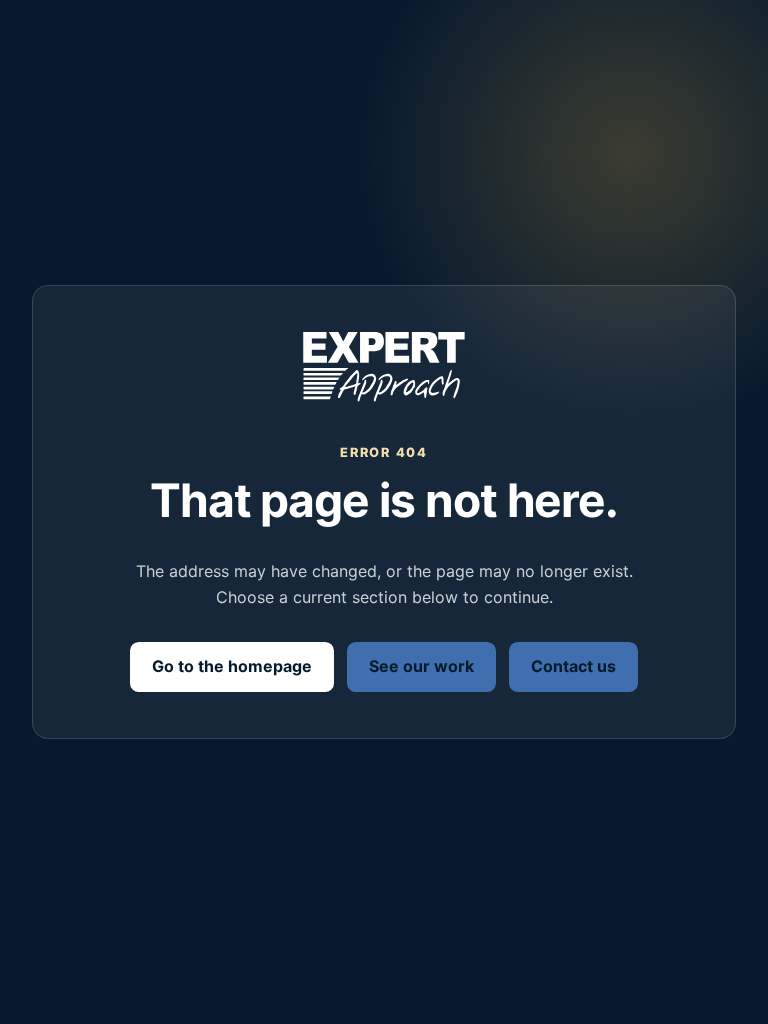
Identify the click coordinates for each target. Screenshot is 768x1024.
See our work (421, 666)
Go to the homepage (232, 666)
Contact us (573, 666)
